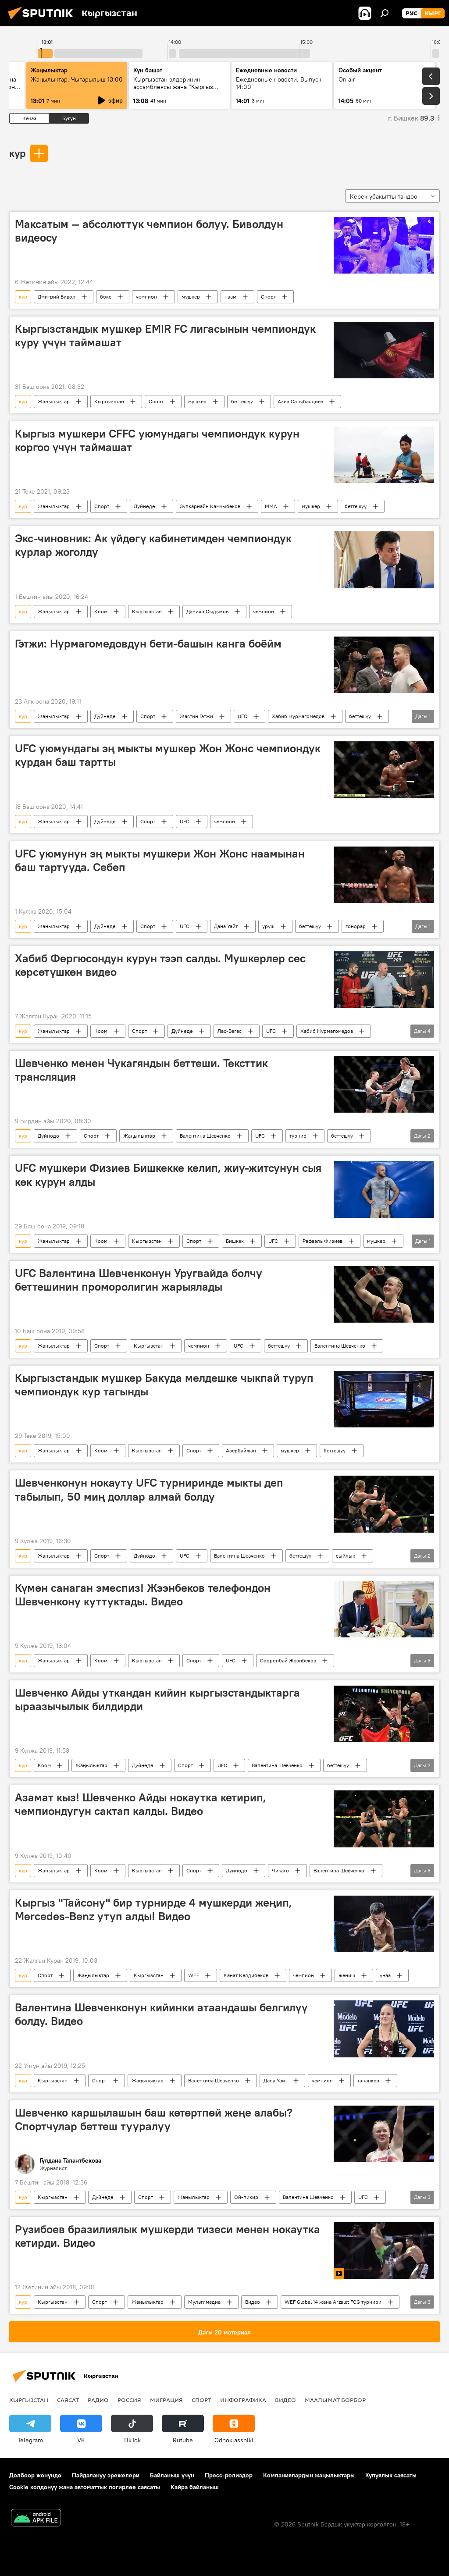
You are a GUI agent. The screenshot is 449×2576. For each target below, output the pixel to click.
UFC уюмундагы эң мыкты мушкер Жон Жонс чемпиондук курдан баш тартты (168, 755)
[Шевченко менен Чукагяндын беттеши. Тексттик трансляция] (384, 1084)
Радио (98, 2400)
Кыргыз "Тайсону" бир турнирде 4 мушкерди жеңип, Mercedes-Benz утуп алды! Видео (153, 1909)
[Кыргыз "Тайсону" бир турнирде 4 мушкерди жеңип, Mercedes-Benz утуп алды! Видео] (384, 1924)
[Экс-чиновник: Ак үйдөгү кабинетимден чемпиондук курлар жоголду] (384, 560)
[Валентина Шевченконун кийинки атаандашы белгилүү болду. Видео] (384, 2029)
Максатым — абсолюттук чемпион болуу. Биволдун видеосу (149, 231)
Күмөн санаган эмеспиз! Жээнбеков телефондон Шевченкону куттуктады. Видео (143, 1595)
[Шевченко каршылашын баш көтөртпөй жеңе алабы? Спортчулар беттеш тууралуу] (384, 2134)
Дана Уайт (226, 926)
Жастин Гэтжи (196, 716)
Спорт (268, 297)
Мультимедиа (204, 2302)
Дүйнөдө (144, 506)
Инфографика (243, 2400)
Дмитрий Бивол (57, 297)
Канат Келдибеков (246, 1975)
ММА (271, 506)
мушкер (191, 297)
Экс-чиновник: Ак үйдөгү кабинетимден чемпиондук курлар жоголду (153, 545)
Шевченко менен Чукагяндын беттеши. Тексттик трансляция (141, 1070)
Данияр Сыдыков (207, 611)
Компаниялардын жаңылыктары (309, 2475)
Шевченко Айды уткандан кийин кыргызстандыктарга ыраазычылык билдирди (157, 1699)
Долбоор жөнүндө (35, 2475)
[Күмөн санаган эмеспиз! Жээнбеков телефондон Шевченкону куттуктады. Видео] (384, 1609)
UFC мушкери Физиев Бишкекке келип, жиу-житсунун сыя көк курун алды (168, 1175)
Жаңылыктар (54, 401)
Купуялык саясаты (391, 2475)
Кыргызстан (109, 401)
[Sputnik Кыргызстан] (43, 21)
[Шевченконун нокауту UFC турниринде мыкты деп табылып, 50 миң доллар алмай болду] (384, 1504)
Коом (101, 611)
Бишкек (235, 1241)
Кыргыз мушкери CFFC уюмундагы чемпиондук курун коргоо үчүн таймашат (157, 440)
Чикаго (280, 1870)
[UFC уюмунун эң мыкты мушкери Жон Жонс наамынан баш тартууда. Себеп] (384, 875)
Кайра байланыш (195, 2487)
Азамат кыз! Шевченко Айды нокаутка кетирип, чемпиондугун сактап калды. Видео (141, 1804)
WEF (194, 1975)
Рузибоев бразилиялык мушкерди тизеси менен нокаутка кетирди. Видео (167, 2236)
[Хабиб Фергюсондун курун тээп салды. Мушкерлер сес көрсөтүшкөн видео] (384, 980)
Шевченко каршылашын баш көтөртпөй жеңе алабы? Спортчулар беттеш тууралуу (154, 2119)
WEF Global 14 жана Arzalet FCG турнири (333, 2302)
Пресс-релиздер (229, 2475)
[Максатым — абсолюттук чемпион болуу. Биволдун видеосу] (384, 245)
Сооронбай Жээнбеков (288, 1660)
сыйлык (346, 1556)
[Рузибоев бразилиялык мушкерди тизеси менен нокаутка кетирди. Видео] (384, 2250)
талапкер (368, 2080)
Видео (253, 2302)
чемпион (146, 297)
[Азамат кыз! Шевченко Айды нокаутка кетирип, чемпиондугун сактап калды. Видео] (384, 1819)
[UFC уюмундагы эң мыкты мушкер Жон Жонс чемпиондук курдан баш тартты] (384, 770)
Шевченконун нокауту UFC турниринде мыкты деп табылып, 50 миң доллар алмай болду (149, 1489)
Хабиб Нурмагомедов (298, 716)
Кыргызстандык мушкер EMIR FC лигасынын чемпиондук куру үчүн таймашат (165, 336)
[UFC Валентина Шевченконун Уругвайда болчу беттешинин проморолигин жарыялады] (384, 1294)
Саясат (68, 2400)
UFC (242, 716)
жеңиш (347, 1975)
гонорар (356, 926)
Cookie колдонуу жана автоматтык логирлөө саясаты (85, 2487)
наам (230, 297)
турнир (298, 1136)
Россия (129, 2400)
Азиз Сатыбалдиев (300, 401)
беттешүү (242, 401)
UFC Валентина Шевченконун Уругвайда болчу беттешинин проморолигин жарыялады (139, 1280)
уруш (268, 926)
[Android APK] (36, 2519)
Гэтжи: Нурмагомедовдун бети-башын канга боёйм (148, 644)
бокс (106, 297)
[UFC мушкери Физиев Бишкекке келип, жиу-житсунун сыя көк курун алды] (384, 1189)
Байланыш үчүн (172, 2475)
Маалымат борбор (335, 2400)
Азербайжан (241, 1450)
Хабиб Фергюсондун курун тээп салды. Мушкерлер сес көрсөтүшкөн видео (160, 965)
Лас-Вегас (230, 1031)
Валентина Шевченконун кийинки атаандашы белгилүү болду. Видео (161, 2014)
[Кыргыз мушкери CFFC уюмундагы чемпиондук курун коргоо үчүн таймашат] (384, 455)
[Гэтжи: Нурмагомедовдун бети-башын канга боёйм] (384, 665)
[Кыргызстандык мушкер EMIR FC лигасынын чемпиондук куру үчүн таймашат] (384, 350)
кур (17, 153)
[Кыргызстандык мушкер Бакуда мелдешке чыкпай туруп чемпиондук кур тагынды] (384, 1399)
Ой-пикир (246, 2197)
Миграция (166, 2400)
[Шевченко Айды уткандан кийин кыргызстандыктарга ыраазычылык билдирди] (384, 1714)
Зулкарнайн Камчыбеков (210, 506)
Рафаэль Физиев (322, 1241)
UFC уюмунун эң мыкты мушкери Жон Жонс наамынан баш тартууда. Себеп (160, 860)
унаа (385, 1975)
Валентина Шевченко (205, 1136)
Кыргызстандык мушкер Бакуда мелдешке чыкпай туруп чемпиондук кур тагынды (164, 1385)
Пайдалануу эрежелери (106, 2475)
